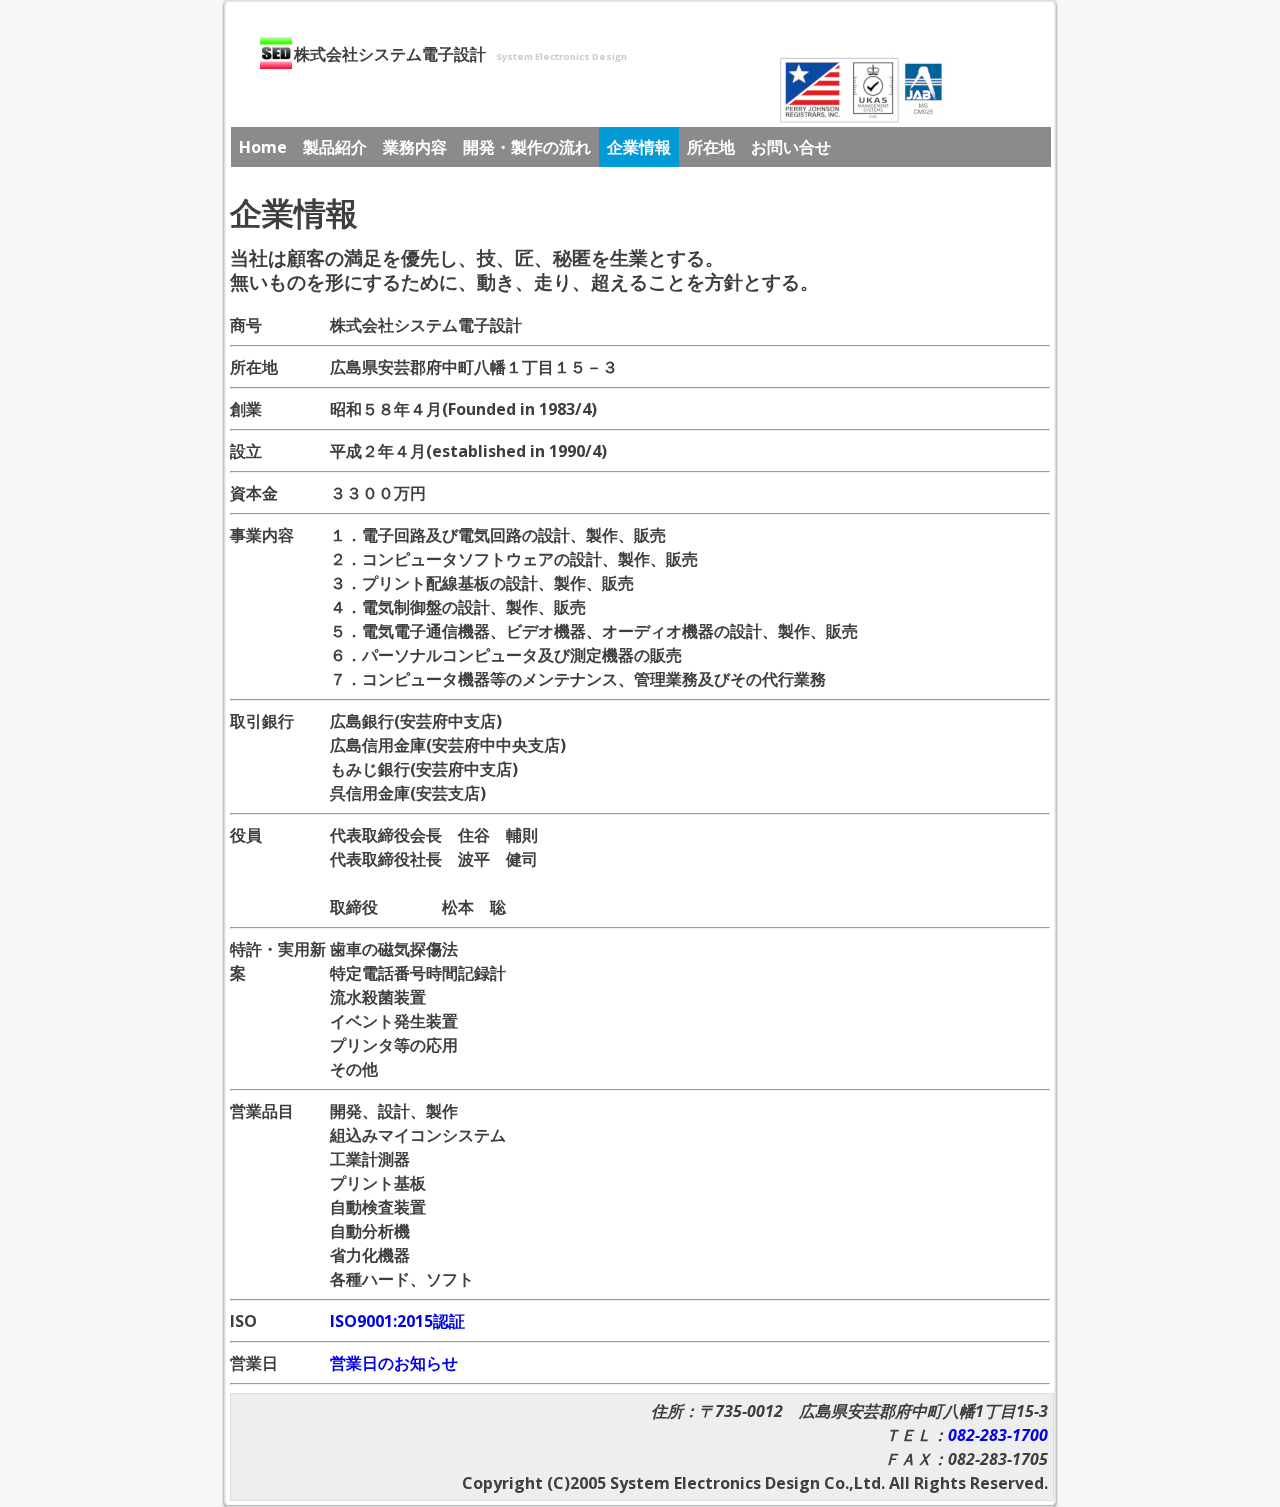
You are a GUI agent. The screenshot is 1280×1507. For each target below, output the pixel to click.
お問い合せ (791, 147)
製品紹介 (335, 147)
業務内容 (415, 147)
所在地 (711, 147)
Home (263, 147)
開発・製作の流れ (527, 147)
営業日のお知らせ (394, 1363)
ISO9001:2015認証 (397, 1321)
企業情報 (639, 147)
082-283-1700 (998, 1435)
